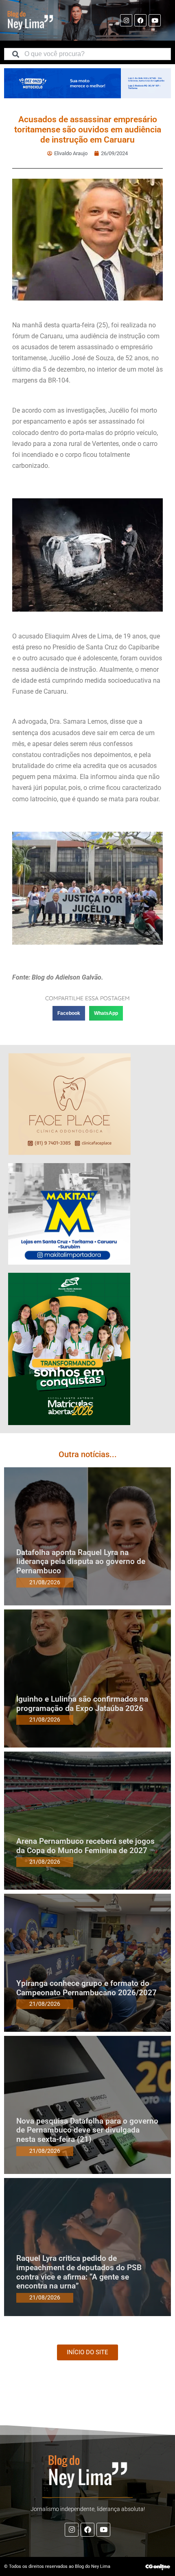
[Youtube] (155, 20)
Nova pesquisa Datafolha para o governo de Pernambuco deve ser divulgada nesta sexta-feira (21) (87, 2130)
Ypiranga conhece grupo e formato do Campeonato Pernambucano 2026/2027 (86, 1988)
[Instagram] (126, 20)
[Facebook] (140, 20)
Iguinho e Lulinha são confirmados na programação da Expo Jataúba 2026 (82, 1704)
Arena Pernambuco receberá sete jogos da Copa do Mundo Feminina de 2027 (85, 1846)
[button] (69, 1013)
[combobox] (87, 54)
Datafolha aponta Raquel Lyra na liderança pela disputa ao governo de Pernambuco (81, 1562)
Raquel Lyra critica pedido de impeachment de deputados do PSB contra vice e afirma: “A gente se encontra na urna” (79, 2272)
